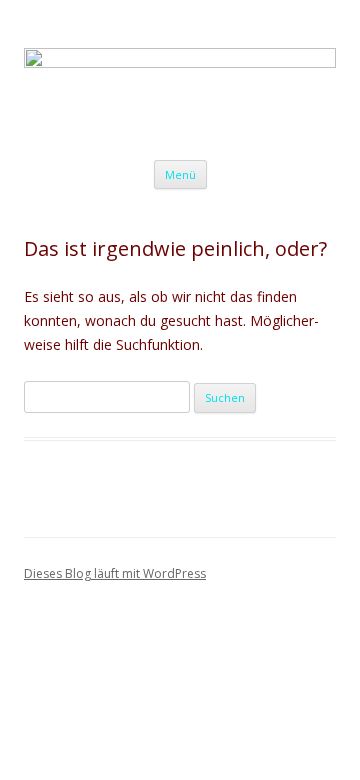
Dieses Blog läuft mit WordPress (115, 573)
